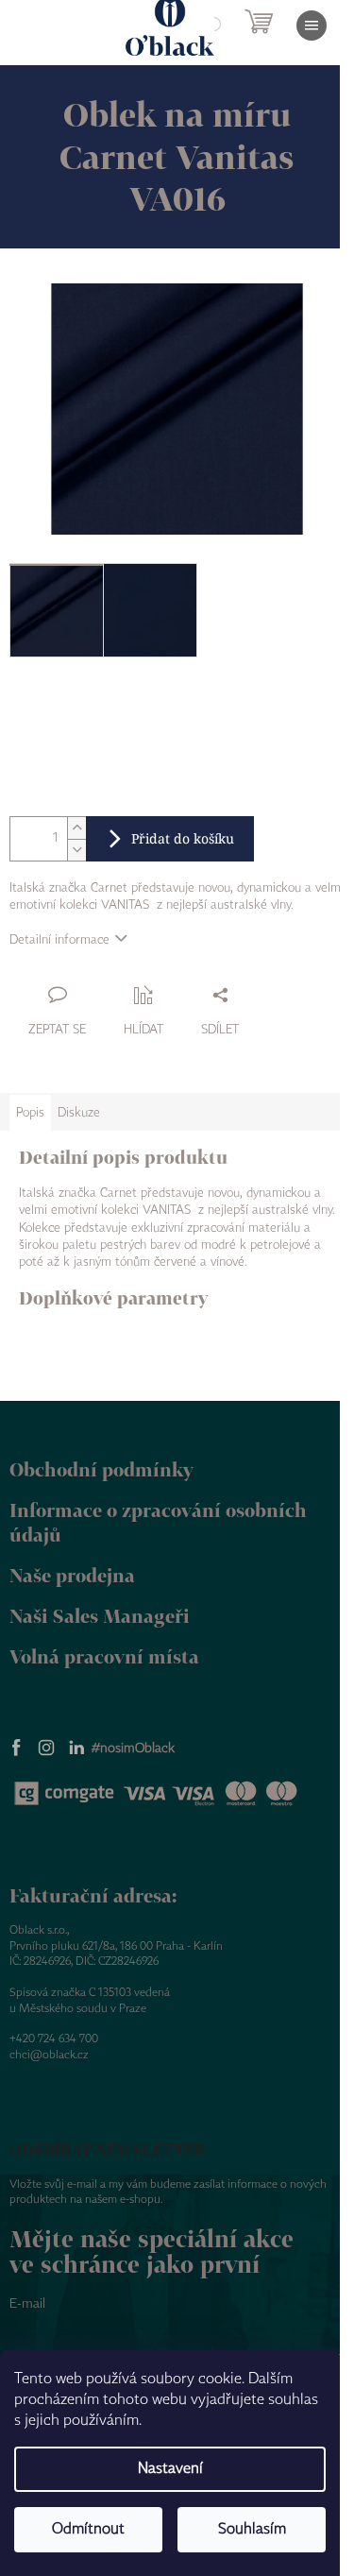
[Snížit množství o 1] (76, 850)
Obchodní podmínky (101, 1469)
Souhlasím (252, 2529)
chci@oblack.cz (49, 2055)
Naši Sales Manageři (100, 1616)
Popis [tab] (30, 1113)
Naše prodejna (72, 1575)
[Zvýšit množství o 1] (76, 828)
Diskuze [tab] (79, 1113)
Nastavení (170, 2469)
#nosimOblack (133, 1749)
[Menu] (312, 26)
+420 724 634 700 (54, 2039)
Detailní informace (59, 940)
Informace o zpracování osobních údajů (158, 1523)
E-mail (27, 2304)
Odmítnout (88, 2529)
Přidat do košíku (183, 838)
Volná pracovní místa (104, 1656)
